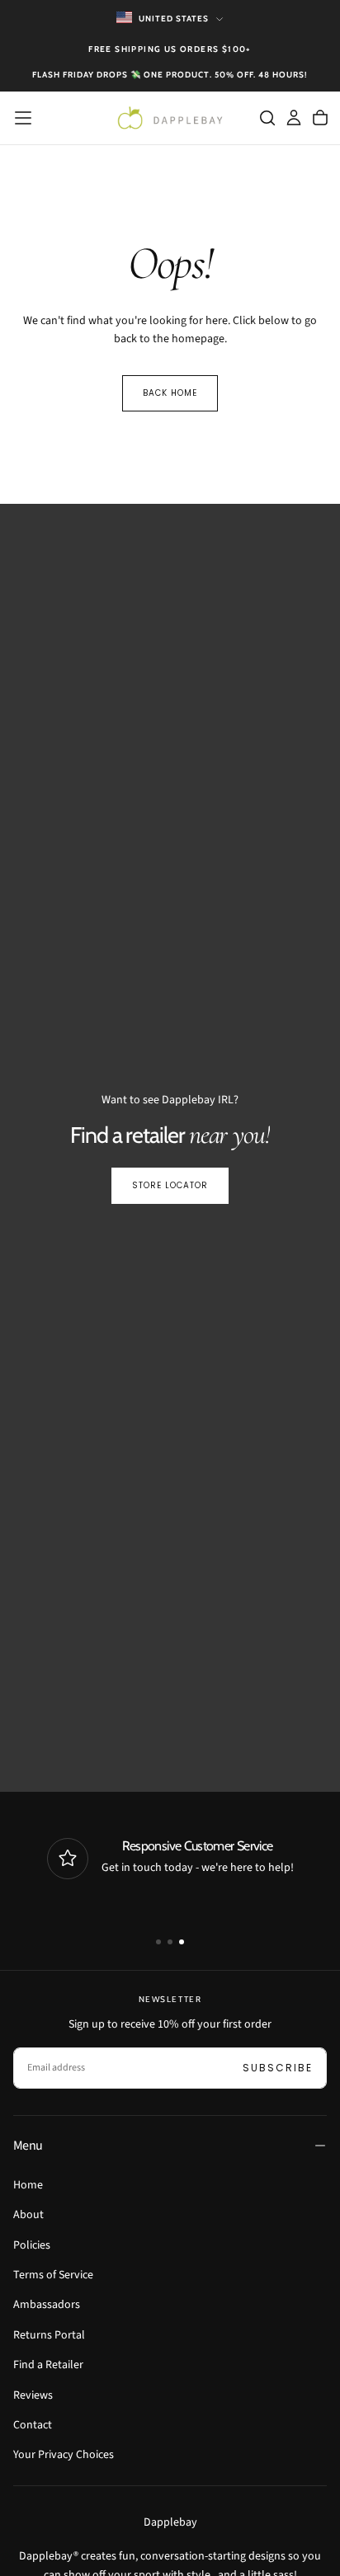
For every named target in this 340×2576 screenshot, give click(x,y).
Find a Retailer (48, 2365)
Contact (33, 2425)
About (28, 2215)
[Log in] (294, 118)
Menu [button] (28, 2146)
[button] (23, 118)
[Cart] (320, 118)
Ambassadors (47, 2305)
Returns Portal (49, 2335)
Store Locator (170, 1185)
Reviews (33, 2395)
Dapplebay (170, 2522)
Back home (170, 393)
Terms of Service (53, 2275)
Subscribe (278, 2068)
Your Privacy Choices (64, 2455)
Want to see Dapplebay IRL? (170, 1100)
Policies (32, 2245)
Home (28, 2185)
